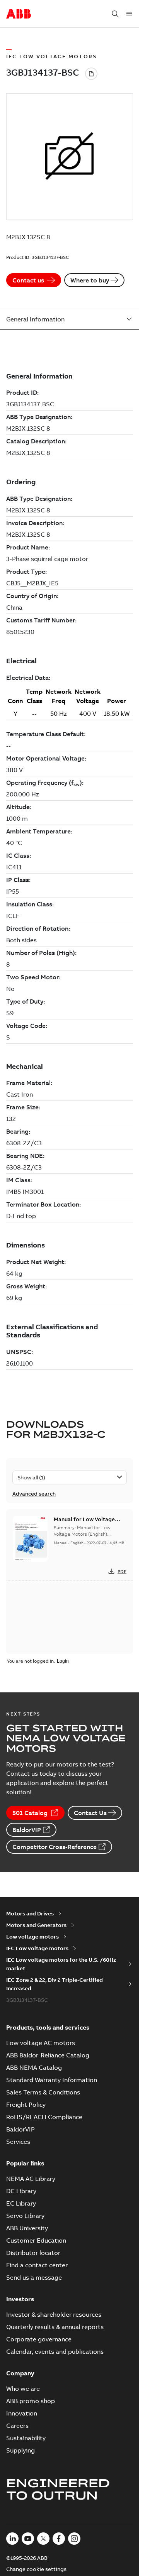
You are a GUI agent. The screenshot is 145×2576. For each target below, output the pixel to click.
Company (20, 2373)
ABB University (27, 2228)
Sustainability (26, 2438)
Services (18, 2142)
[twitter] (43, 2539)
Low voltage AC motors (41, 2043)
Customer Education (36, 2240)
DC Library (21, 2191)
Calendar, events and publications (55, 2351)
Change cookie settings (36, 2569)
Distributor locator (33, 2253)
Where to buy (90, 280)
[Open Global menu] (129, 14)
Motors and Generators (36, 1925)
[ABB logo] (19, 14)
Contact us (28, 280)
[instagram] (74, 2539)
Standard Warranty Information (52, 2080)
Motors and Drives (30, 1913)
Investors (20, 2299)
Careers (17, 2426)
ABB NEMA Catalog (34, 2067)
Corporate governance (39, 2339)
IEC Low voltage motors (37, 1948)
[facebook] (59, 2539)
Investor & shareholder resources (54, 2314)
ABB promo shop (31, 2401)
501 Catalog (30, 1813)
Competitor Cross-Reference (55, 1847)
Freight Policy (26, 2104)
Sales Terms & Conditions (43, 2092)
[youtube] (28, 2539)
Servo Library (25, 2216)
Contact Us (90, 1813)
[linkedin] (12, 2539)
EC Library (21, 2203)
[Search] (115, 14)
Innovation (22, 2413)
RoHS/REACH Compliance (44, 2117)
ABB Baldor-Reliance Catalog (48, 2055)
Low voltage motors (32, 1937)
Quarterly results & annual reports (55, 2327)
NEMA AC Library (31, 2179)
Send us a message (34, 2277)
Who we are (23, 2388)
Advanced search (34, 1494)
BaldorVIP (27, 1830)
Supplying (20, 2450)
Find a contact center (37, 2265)
